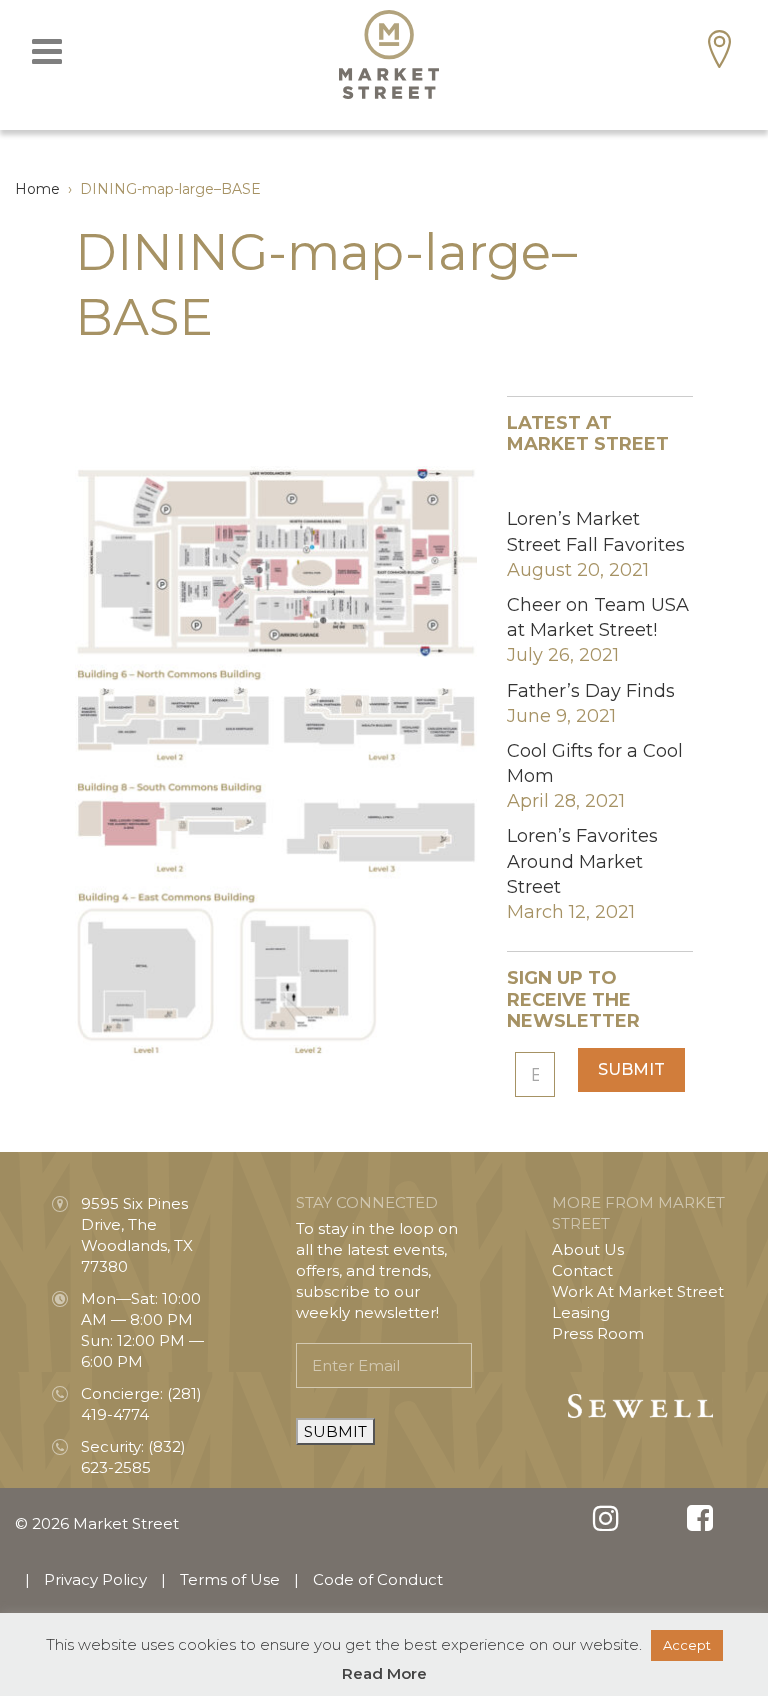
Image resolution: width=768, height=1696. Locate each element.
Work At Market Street (638, 1291)
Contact (582, 1270)
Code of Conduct (378, 1579)
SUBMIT (335, 1431)
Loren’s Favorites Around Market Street (582, 861)
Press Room (598, 1333)
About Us (588, 1249)
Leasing (581, 1312)
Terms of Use (230, 1579)
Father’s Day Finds (591, 691)
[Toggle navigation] (47, 51)
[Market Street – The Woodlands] (389, 54)
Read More (384, 1673)
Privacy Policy (95, 1579)
